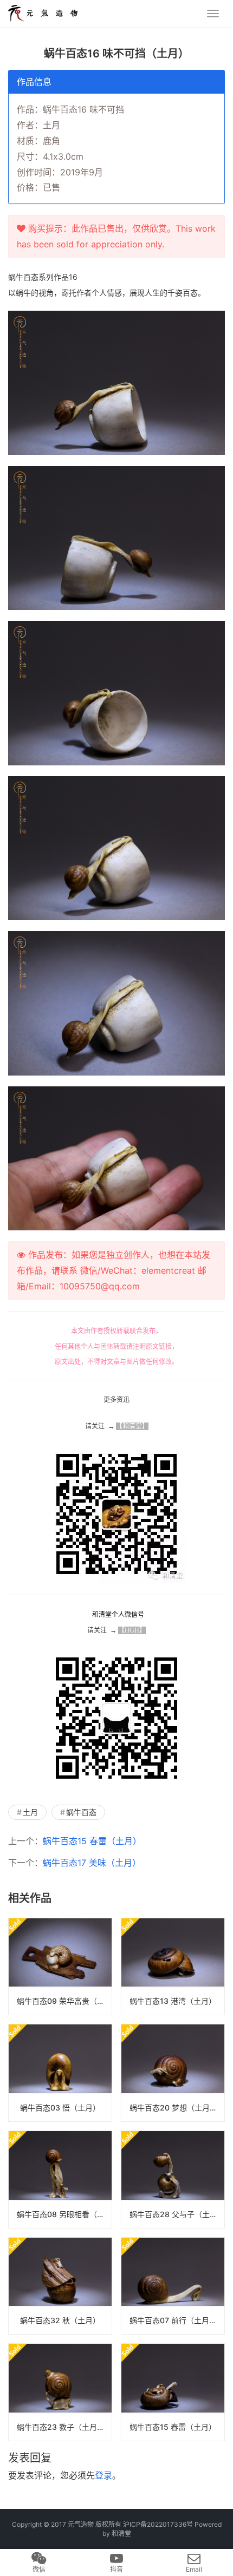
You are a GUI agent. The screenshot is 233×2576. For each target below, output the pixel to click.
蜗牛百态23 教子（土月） (61, 2427)
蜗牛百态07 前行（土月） (173, 2320)
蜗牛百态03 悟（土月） (60, 2108)
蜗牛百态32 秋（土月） (60, 2320)
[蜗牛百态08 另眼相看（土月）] (60, 2180)
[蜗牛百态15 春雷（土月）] (173, 2392)
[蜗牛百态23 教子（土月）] (60, 2392)
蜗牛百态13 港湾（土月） (173, 2001)
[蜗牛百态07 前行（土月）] (173, 2286)
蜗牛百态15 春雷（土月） (92, 1841)
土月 (30, 1812)
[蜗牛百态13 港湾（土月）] (173, 1967)
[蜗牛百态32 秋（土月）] (60, 2286)
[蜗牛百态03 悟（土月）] (60, 2073)
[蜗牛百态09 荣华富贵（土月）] (60, 1967)
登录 (103, 2475)
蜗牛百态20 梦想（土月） (173, 2108)
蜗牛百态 (81, 1812)
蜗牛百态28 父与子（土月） (177, 2214)
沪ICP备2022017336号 (158, 2524)
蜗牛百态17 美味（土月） (92, 1863)
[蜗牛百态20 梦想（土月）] (173, 2073)
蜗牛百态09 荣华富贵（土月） (64, 2001)
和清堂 (121, 2534)
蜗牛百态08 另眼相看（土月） (64, 2214)
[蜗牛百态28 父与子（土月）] (173, 2180)
